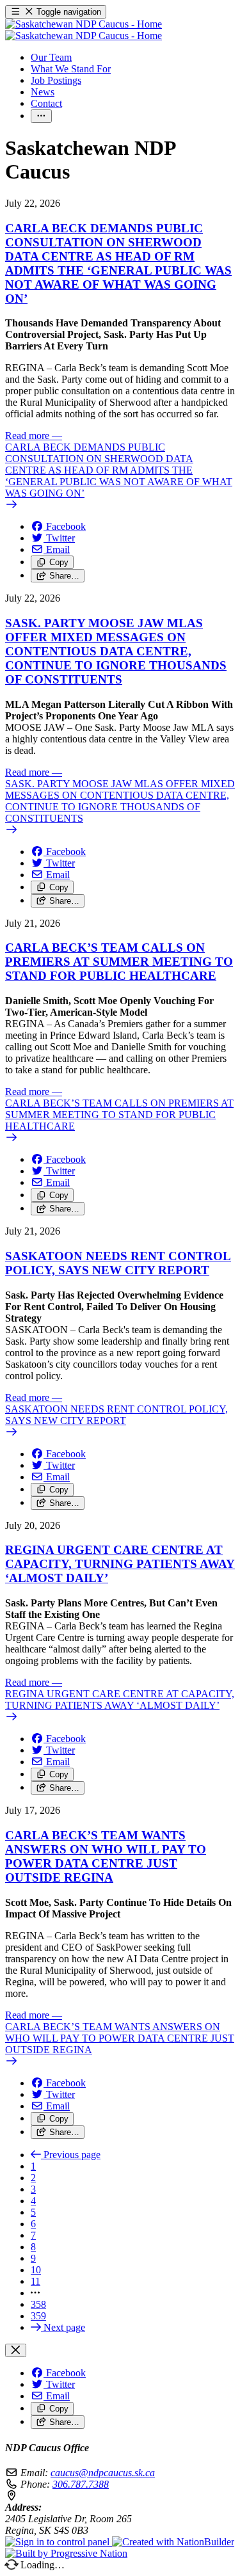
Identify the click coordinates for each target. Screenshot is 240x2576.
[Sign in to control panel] (59, 2542)
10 (36, 2270)
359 (38, 2316)
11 (36, 2281)
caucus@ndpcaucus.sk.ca (103, 2473)
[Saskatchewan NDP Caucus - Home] (84, 30)
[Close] (16, 2350)
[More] (41, 116)
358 (38, 2304)
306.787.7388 (81, 2484)
